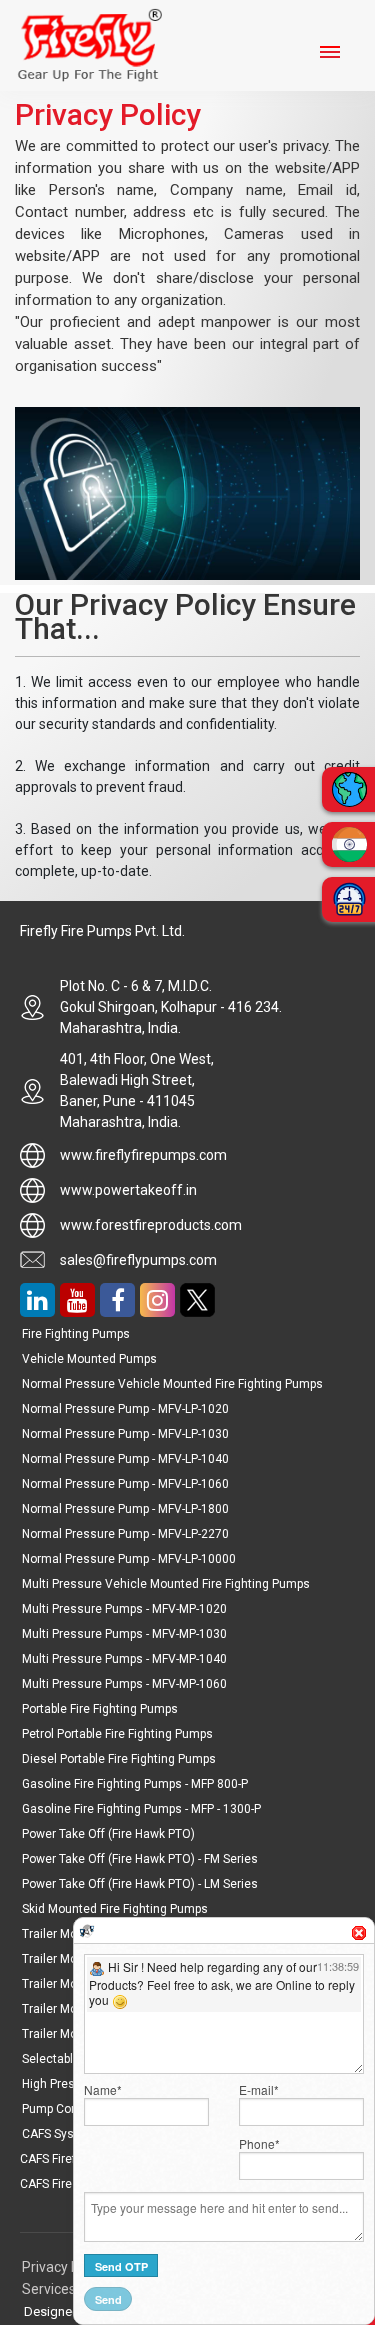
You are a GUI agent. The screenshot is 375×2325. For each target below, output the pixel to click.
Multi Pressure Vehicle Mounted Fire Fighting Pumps (166, 1584)
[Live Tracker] (87, 1930)
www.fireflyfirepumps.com (143, 1155)
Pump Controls (62, 2109)
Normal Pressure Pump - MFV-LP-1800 (125, 1509)
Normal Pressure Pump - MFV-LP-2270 (125, 1534)
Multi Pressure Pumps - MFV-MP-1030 (124, 1634)
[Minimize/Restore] (347, 1925)
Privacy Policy (66, 2267)
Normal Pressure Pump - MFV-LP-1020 (125, 1409)
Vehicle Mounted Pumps (89, 1359)
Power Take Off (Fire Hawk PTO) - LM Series (140, 1884)
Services (49, 2289)
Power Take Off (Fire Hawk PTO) (108, 1834)
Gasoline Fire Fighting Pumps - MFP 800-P (135, 1784)
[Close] (359, 1933)
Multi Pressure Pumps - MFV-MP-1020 (124, 1609)
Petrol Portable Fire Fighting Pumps (117, 1734)
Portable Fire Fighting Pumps (100, 1709)
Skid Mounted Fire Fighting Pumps (115, 1909)
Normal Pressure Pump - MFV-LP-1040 (125, 1459)
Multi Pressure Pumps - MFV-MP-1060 (124, 1684)
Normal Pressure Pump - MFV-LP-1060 (125, 1484)
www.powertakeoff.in (128, 1190)
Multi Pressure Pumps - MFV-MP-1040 (124, 1659)
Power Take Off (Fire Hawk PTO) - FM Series (140, 1859)
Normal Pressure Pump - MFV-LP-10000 (129, 1559)
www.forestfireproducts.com (151, 1225)
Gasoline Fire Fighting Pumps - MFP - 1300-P (141, 1809)
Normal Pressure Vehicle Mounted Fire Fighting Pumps (172, 1384)
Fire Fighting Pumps (76, 1334)
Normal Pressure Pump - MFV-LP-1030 (125, 1434)
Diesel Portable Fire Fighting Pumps (119, 1759)
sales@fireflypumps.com (138, 1260)
